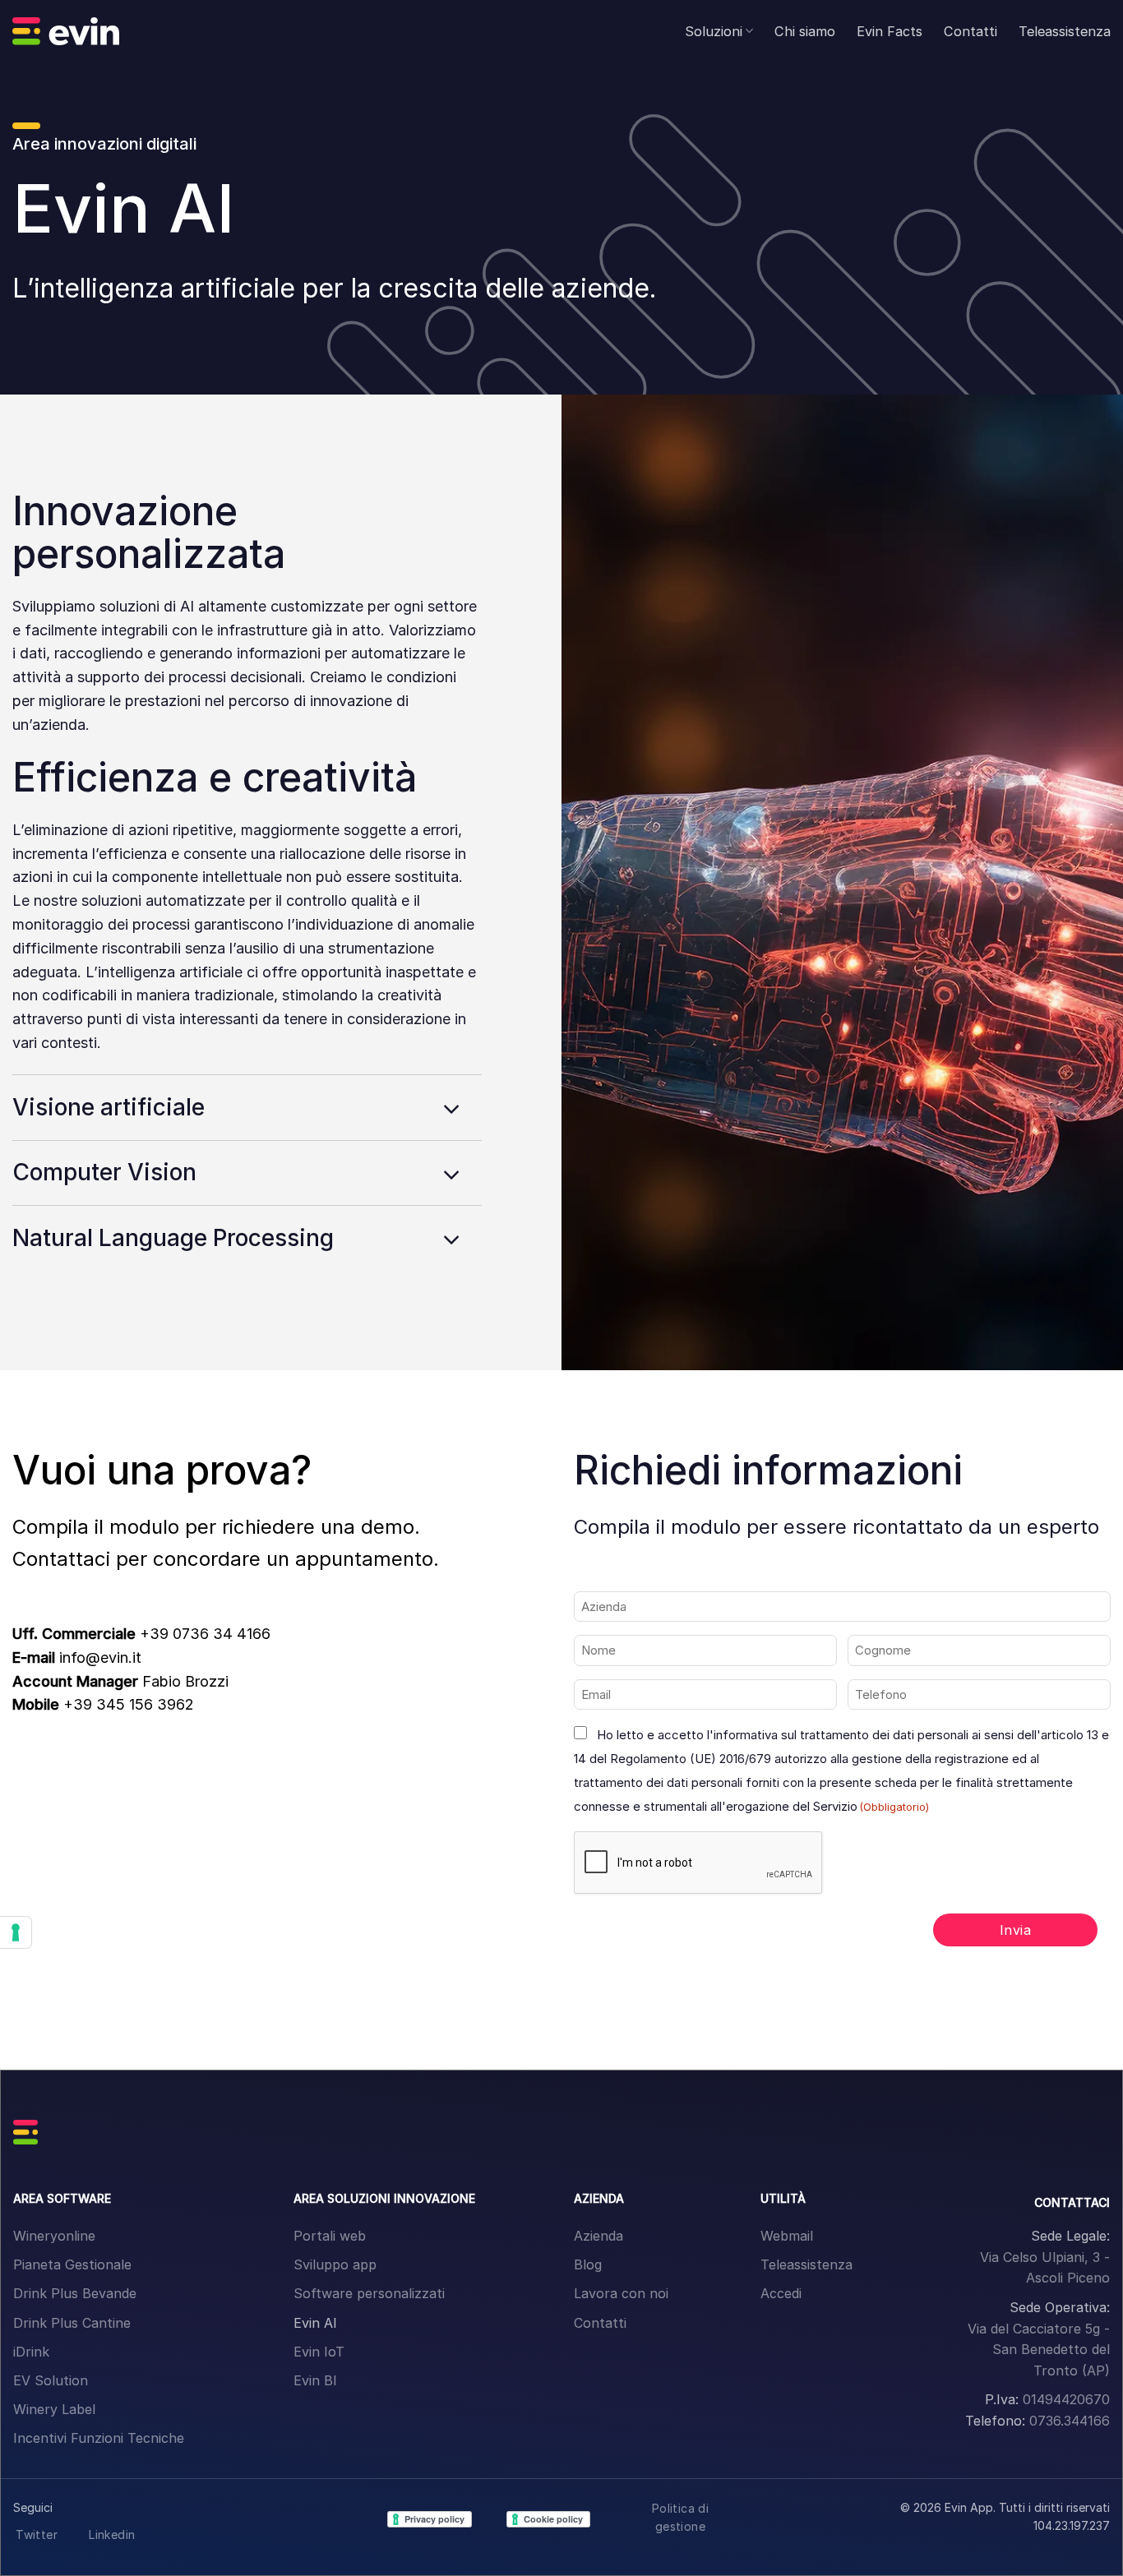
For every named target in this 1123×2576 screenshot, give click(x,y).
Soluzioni (714, 31)
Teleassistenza (1065, 31)
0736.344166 (1070, 2421)
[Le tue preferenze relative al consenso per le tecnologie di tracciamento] (16, 1932)
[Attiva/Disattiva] (452, 1110)
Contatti (970, 31)
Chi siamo (805, 31)
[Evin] (66, 31)
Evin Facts (890, 31)
